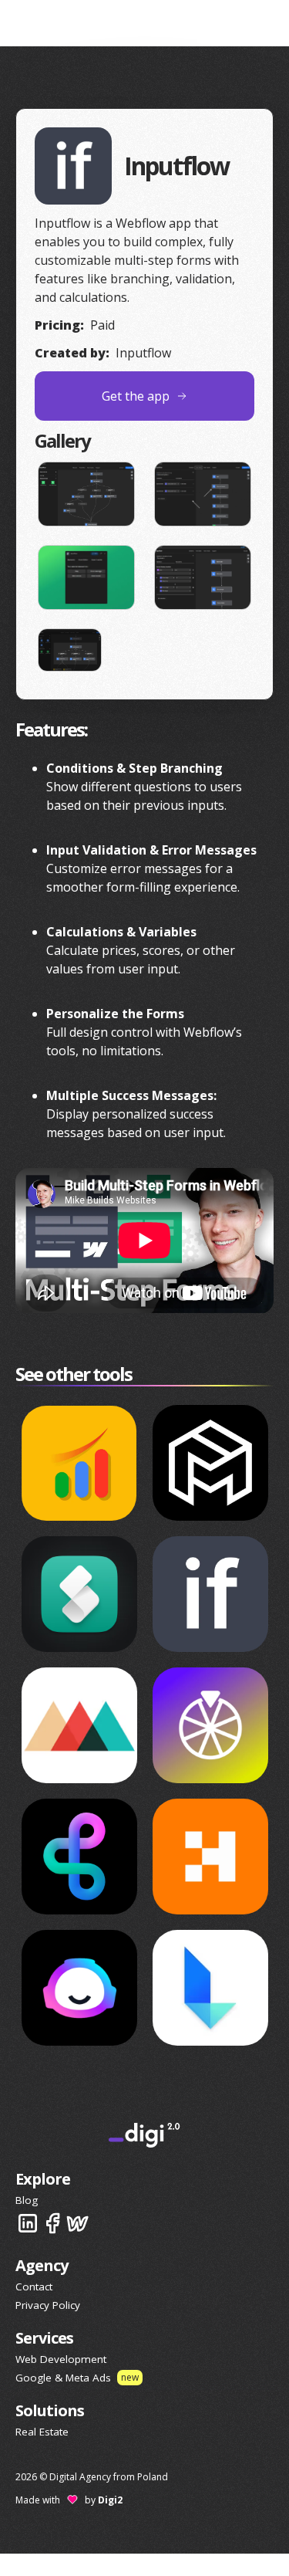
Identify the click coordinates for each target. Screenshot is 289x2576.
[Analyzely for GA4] (79, 1463)
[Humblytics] (210, 1857)
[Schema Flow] (79, 1594)
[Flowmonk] (210, 1463)
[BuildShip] (79, 1857)
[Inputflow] (210, 1594)
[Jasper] (79, 1988)
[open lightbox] (87, 494)
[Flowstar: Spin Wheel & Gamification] (210, 1725)
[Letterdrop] (210, 1988)
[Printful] (79, 1725)
